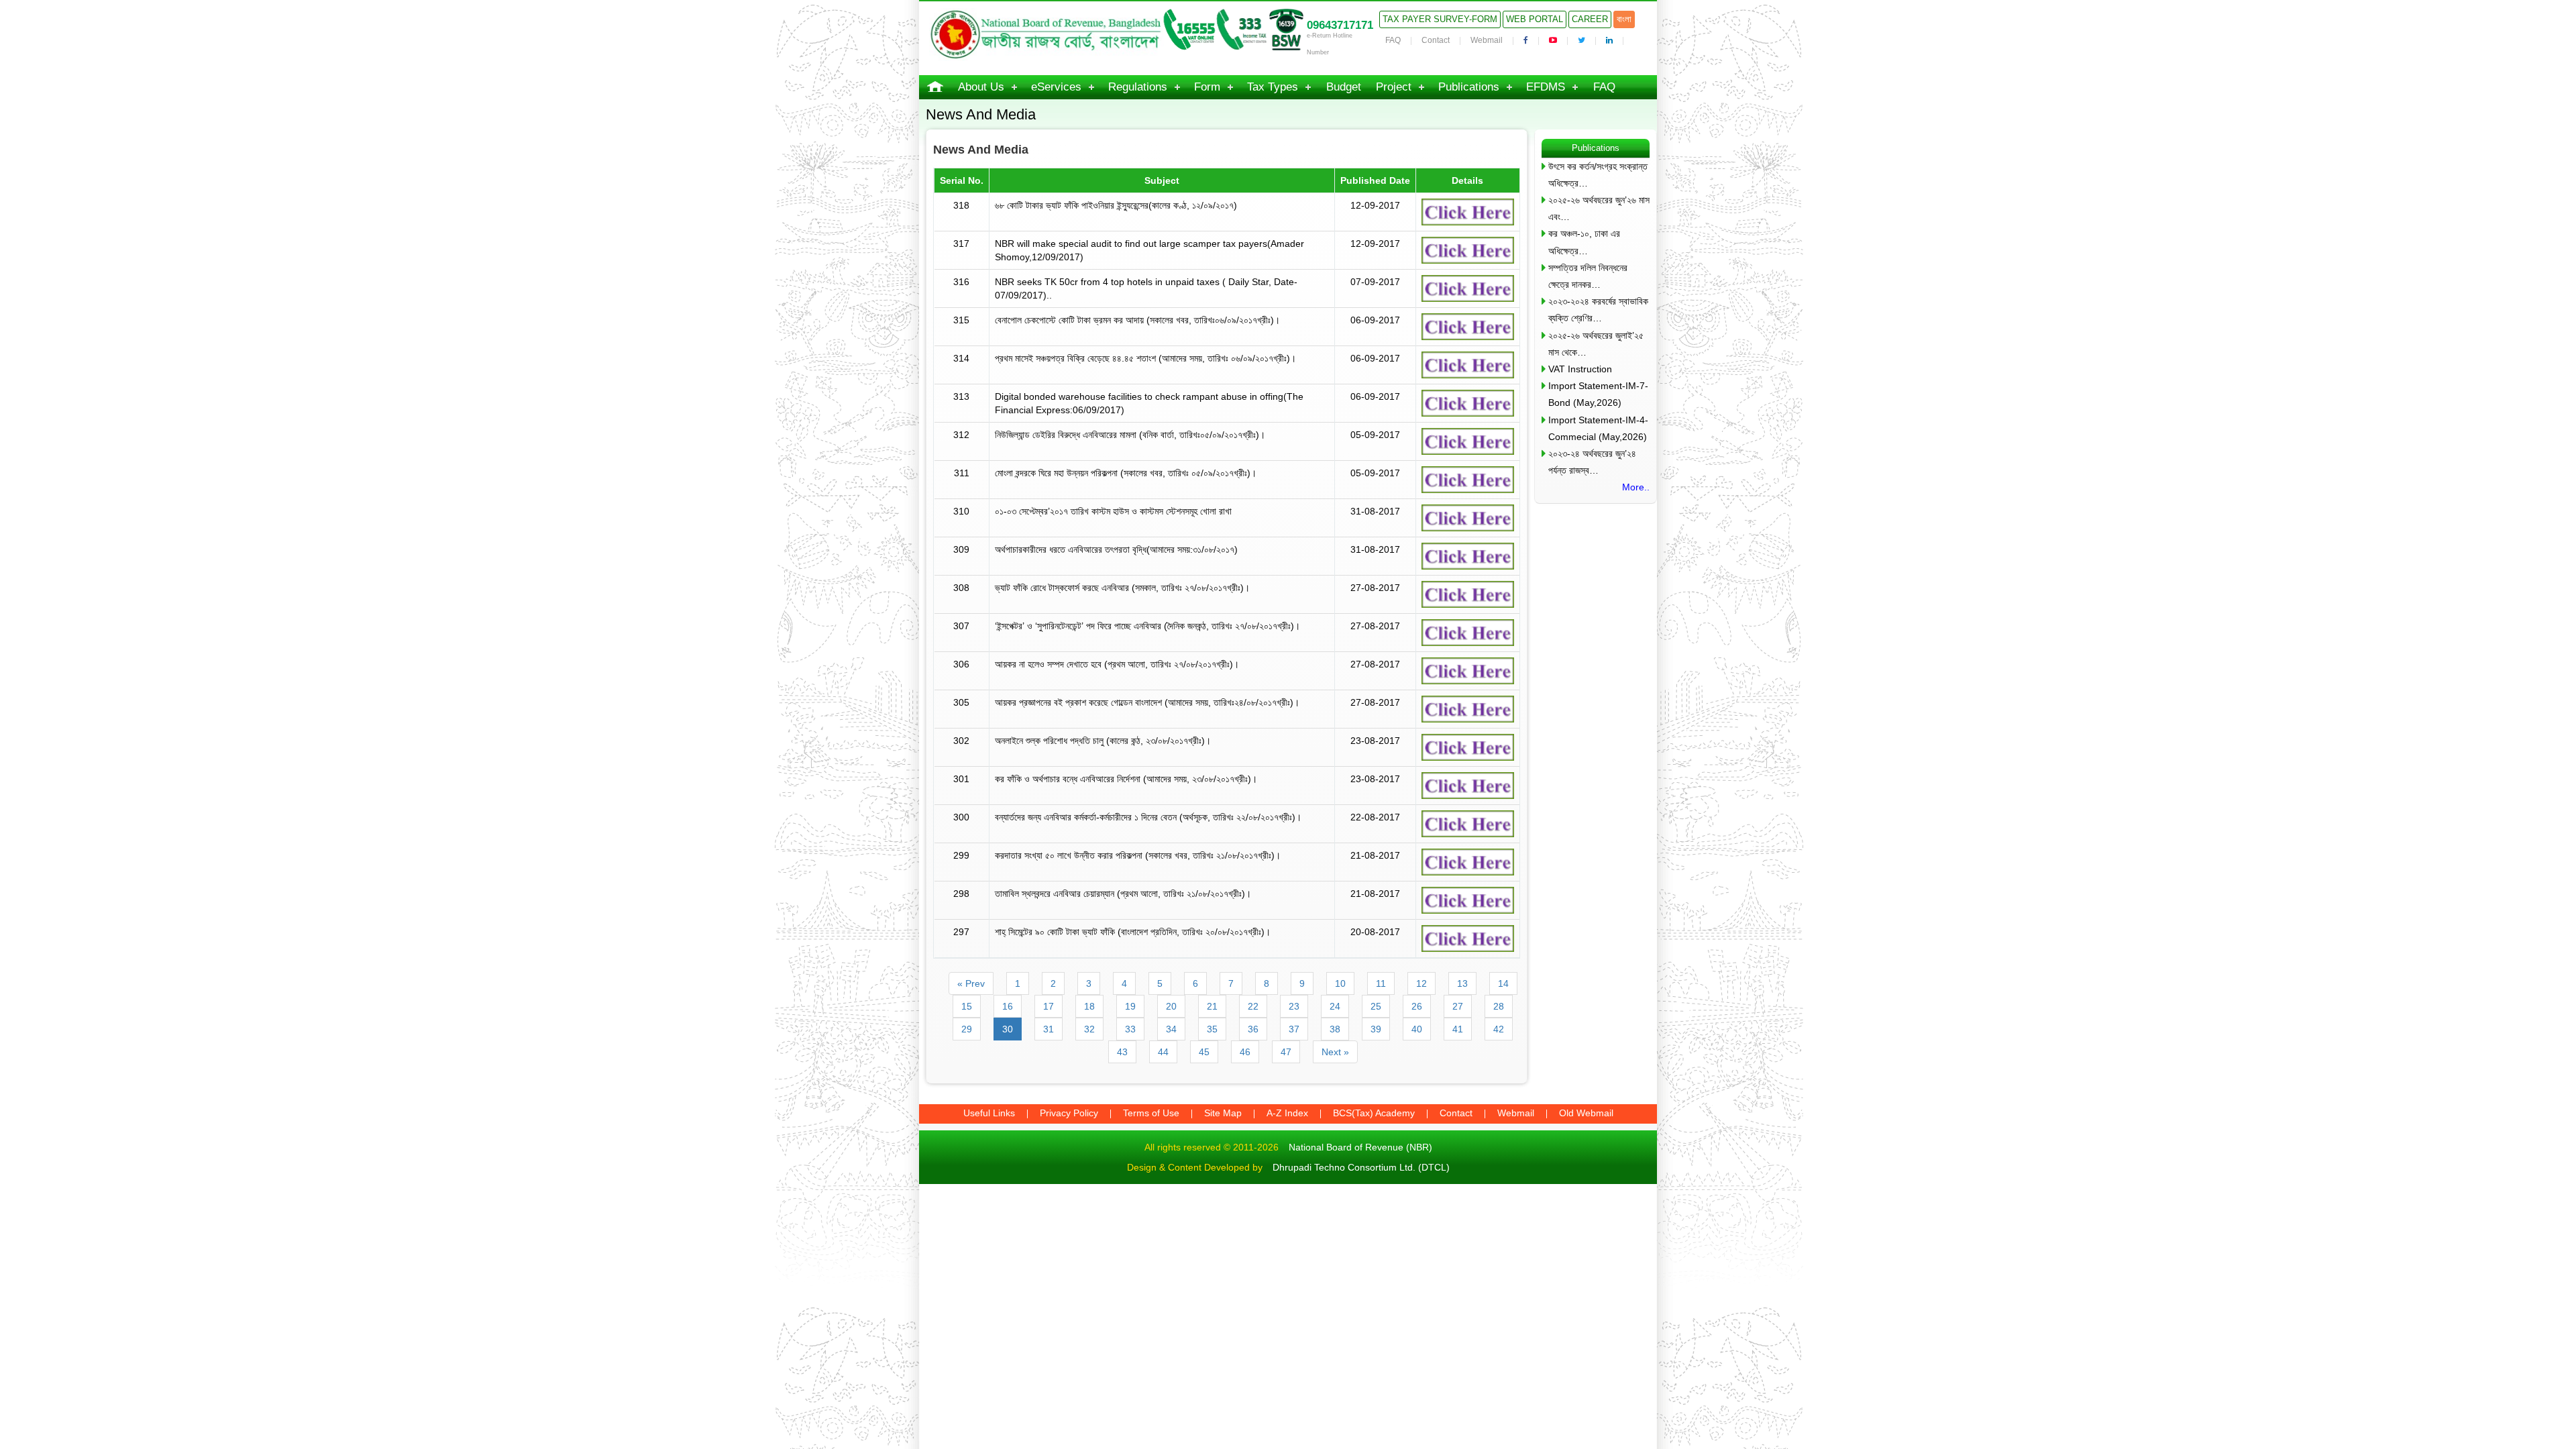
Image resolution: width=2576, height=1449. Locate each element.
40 (1417, 1029)
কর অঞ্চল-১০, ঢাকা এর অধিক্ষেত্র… (1584, 242)
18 (1089, 1006)
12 (1421, 983)
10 (1340, 983)
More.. (1636, 487)
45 (1204, 1052)
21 (1212, 1006)
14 (1503, 983)
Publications (1469, 87)
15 (967, 1006)
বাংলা (1624, 19)
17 (1049, 1006)
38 (1335, 1029)
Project (1394, 87)
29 (967, 1029)
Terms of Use (1151, 1113)
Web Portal (1535, 19)
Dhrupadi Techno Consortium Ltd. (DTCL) (1361, 1167)
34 (1171, 1029)
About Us (981, 87)
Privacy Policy (1069, 1113)
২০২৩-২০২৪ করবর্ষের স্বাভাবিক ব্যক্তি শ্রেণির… (1598, 310)
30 (1008, 1029)
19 (1130, 1006)
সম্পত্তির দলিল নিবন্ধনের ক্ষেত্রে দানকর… (1588, 276)
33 (1130, 1029)
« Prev (971, 983)
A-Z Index (1287, 1113)
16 (1008, 1006)
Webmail (1487, 40)
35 (1212, 1029)
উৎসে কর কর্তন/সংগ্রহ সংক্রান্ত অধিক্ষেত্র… (1598, 175)
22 (1253, 1006)
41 (1458, 1029)
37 (1294, 1029)
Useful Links (989, 1113)
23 (1294, 1006)
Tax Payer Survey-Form (1440, 19)
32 (1089, 1029)
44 (1163, 1052)
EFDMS (1546, 87)
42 (1499, 1029)
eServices (1056, 87)
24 (1335, 1006)
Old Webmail (1586, 1113)
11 (1381, 983)
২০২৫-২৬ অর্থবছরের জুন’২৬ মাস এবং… (1599, 208)
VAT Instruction (1580, 369)
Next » (1335, 1052)
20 (1171, 1006)
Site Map (1223, 1113)
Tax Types (1273, 87)
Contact (1436, 40)
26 (1417, 1006)
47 (1286, 1052)
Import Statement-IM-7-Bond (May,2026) (1598, 394)
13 (1462, 983)
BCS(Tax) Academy (1374, 1113)
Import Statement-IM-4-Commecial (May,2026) (1598, 428)
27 (1458, 1006)
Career (1590, 19)
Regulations (1138, 87)
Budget (1344, 87)
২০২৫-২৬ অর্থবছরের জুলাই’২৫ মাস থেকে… (1596, 344)
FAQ (1393, 40)
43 (1122, 1052)
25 (1376, 1006)
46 (1245, 1052)
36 (1253, 1029)
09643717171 (1340, 25)
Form (1207, 87)
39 (1376, 1029)
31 (1049, 1029)
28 (1499, 1006)
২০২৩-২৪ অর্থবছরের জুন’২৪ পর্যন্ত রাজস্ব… (1592, 462)
